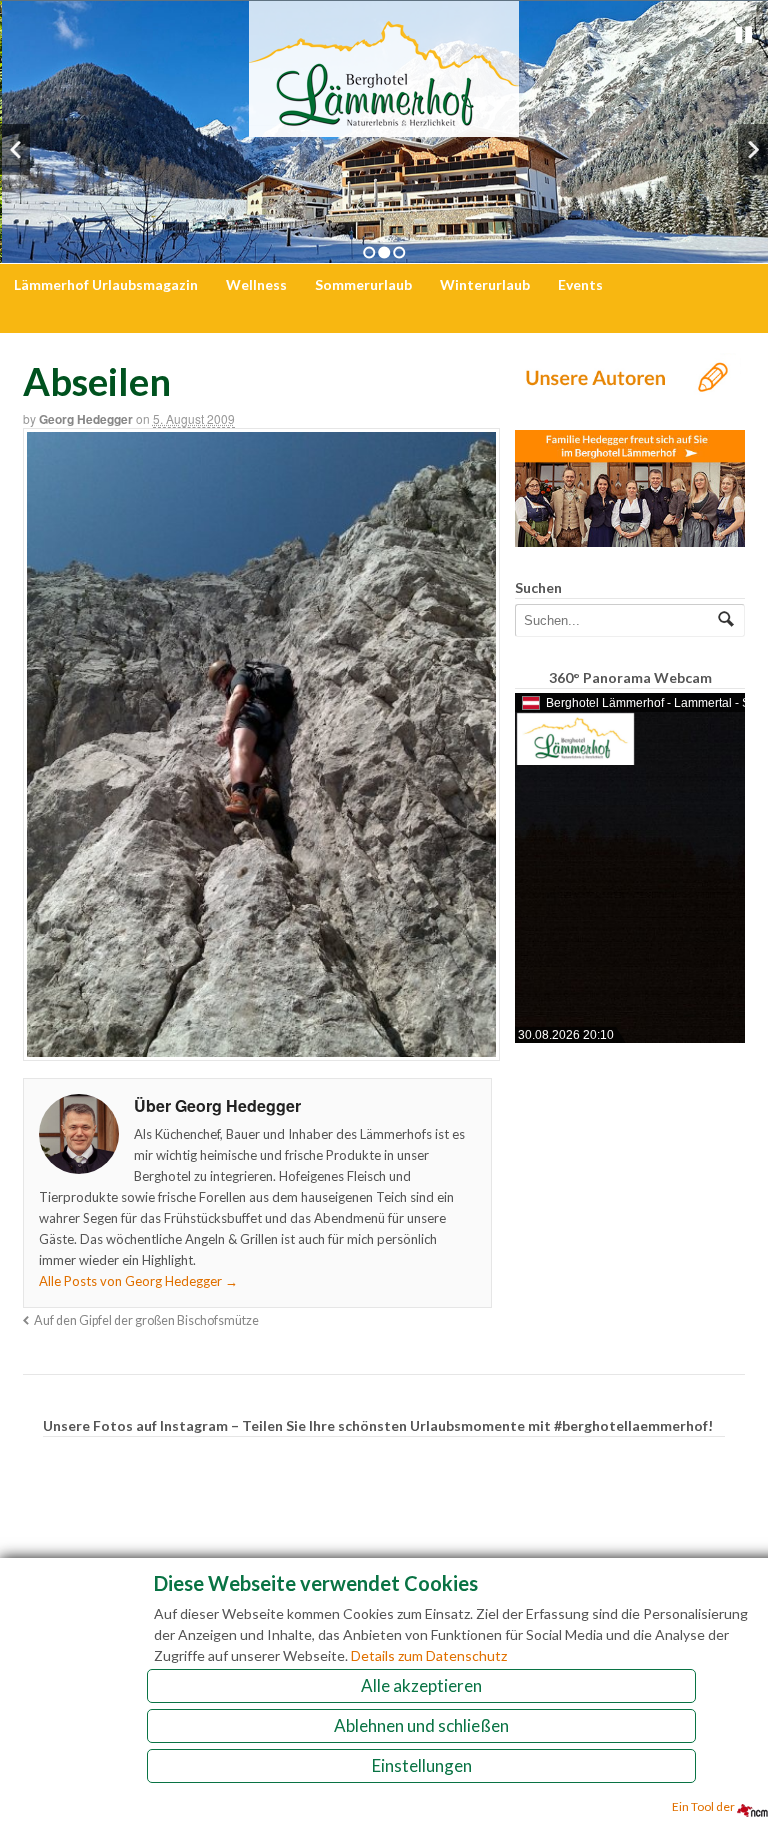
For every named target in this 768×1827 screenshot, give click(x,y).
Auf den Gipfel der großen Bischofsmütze (146, 1320)
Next (753, 149)
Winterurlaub (485, 284)
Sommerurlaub (363, 284)
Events (580, 284)
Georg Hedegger (86, 419)
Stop (744, 35)
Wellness (256, 284)
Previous (15, 149)
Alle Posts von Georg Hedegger (138, 1281)
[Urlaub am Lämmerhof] (384, 126)
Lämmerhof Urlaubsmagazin (106, 284)
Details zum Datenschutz (429, 1655)
